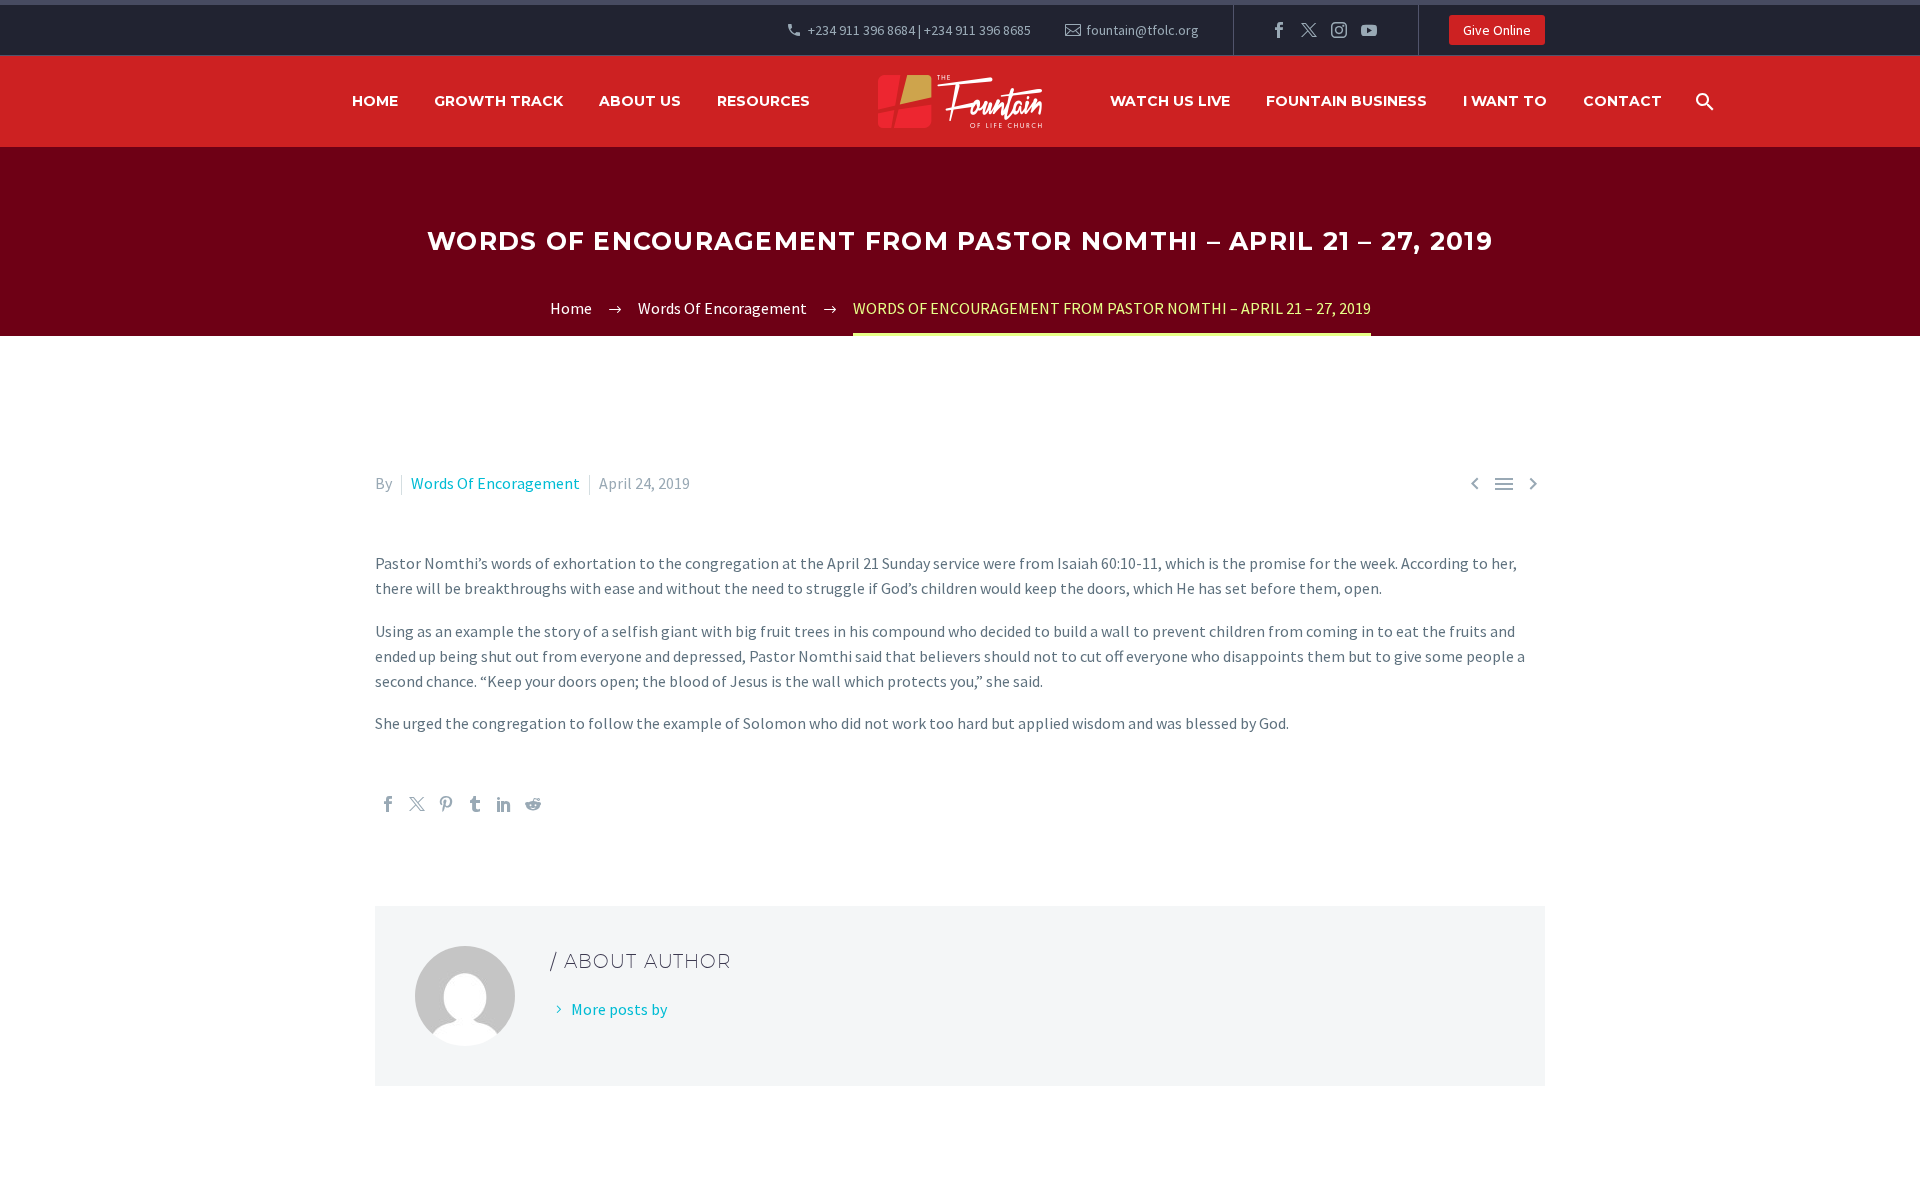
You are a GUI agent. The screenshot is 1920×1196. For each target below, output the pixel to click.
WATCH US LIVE (1170, 101)
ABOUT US (640, 101)
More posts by (619, 1009)
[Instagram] (1339, 30)
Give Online (1497, 30)
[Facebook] (1279, 30)
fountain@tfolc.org (1142, 30)
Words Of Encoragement (495, 483)
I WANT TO (1505, 101)
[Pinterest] (446, 804)
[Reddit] (533, 804)
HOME (375, 101)
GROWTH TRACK (498, 101)
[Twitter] (1309, 30)
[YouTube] (1369, 30)
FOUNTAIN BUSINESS (1346, 101)
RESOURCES (763, 101)
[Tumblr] (475, 804)
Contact (1622, 101)
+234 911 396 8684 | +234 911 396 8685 (919, 30)
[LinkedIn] (504, 804)
